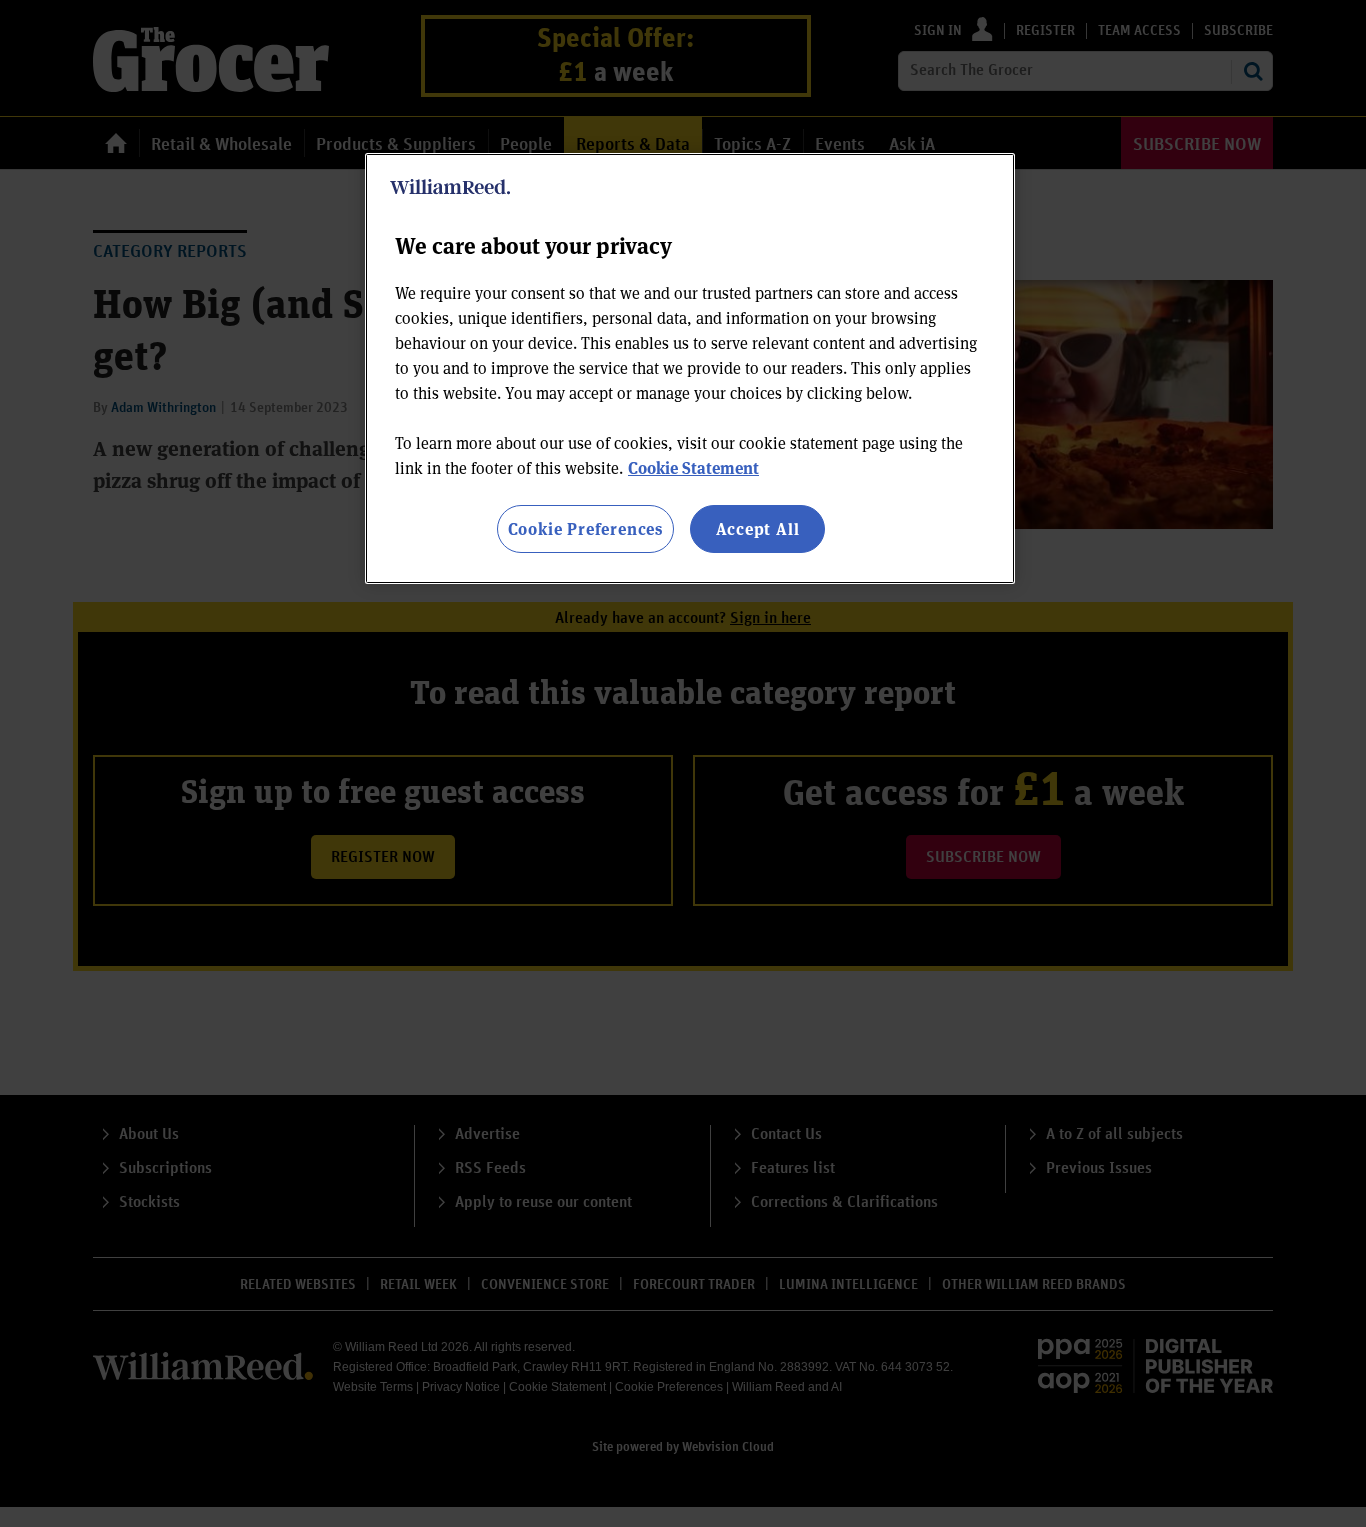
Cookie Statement (693, 467)
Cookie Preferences (585, 528)
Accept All (758, 528)
